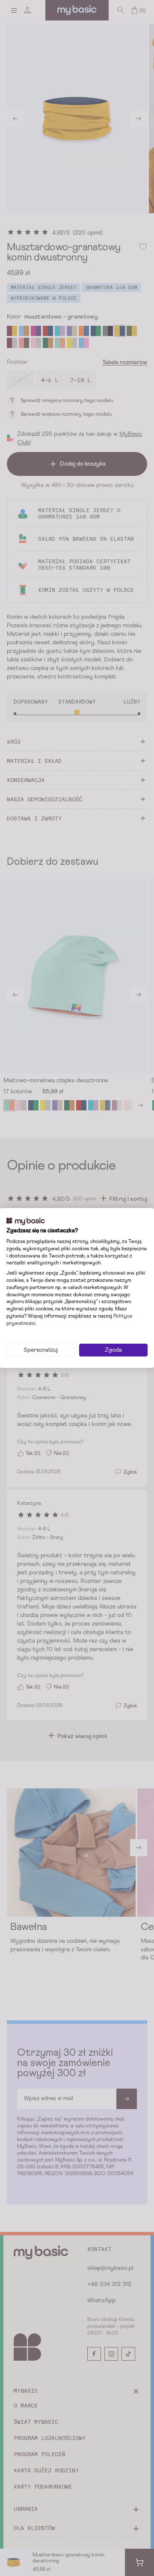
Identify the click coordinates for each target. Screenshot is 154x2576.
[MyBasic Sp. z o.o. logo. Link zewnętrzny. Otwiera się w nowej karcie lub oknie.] (26, 1221)
